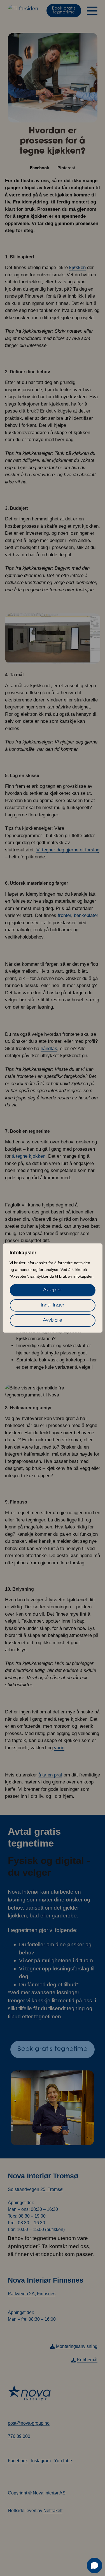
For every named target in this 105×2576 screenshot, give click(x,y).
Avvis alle (53, 1321)
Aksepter (53, 1290)
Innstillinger (53, 1305)
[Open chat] (95, 2565)
